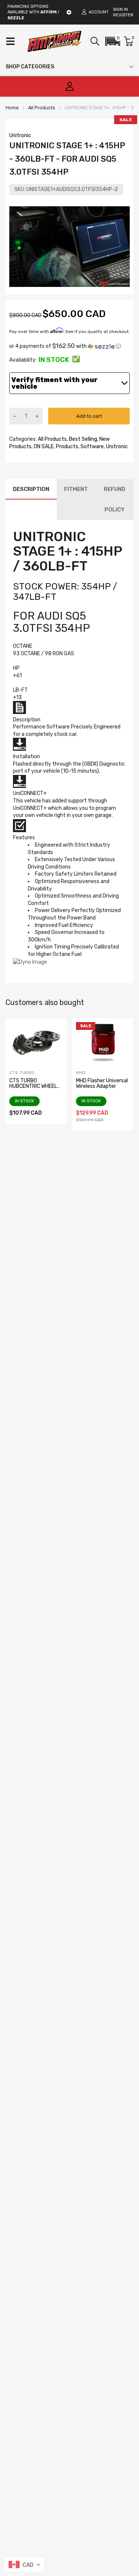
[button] (113, 41)
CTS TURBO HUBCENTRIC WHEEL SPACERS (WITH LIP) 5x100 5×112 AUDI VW (35, 1089)
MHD (81, 1073)
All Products (52, 439)
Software (92, 447)
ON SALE (43, 447)
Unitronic (20, 135)
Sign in (120, 9)
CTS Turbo (22, 1073)
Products (67, 447)
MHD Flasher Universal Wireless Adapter (102, 1083)
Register (123, 15)
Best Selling (82, 439)
